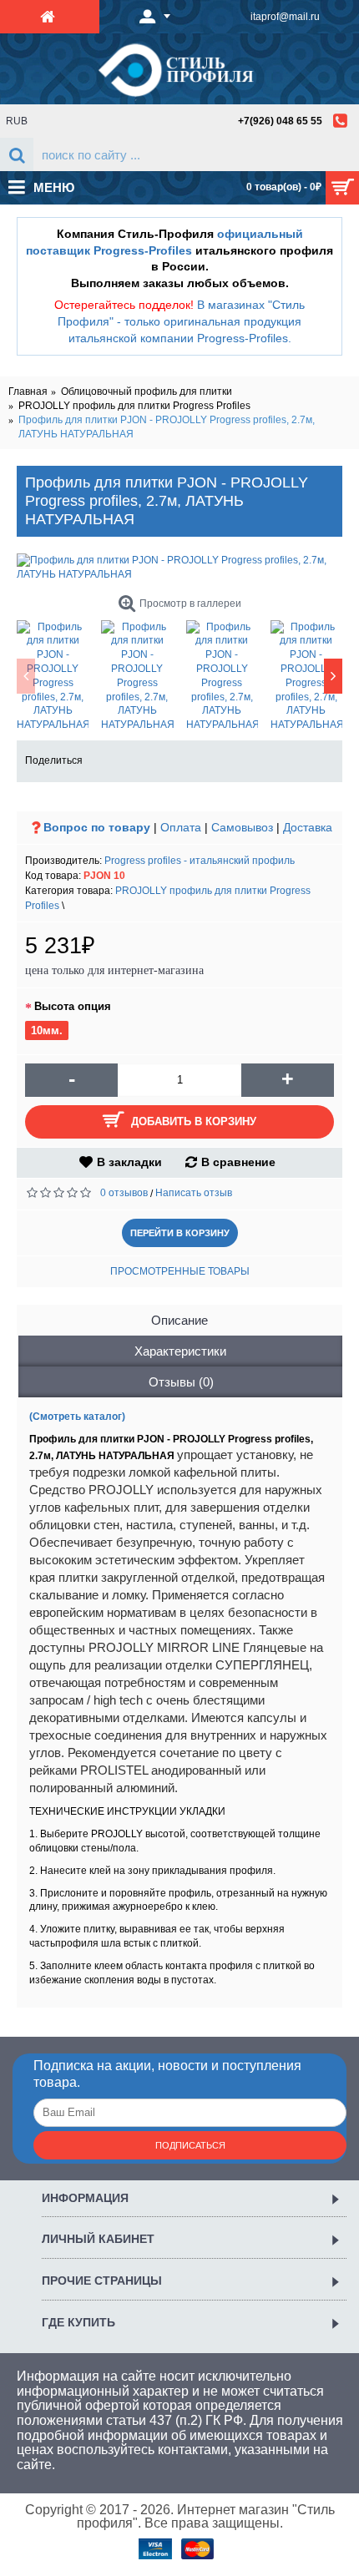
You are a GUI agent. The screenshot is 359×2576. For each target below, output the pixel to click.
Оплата (181, 827)
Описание (179, 1320)
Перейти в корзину (180, 1233)
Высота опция (73, 1006)
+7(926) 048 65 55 (280, 121)
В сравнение (238, 1162)
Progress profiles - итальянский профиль (200, 861)
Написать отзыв (194, 1193)
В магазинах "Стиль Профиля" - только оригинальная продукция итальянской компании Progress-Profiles (181, 321)
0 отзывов (124, 1193)
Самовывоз (242, 827)
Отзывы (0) (181, 1382)
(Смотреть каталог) (77, 1417)
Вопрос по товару (97, 827)
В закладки (129, 1162)
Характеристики (180, 1351)
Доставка (308, 827)
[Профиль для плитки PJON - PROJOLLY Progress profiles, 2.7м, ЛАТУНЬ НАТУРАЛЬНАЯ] (179, 568)
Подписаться (190, 2145)
